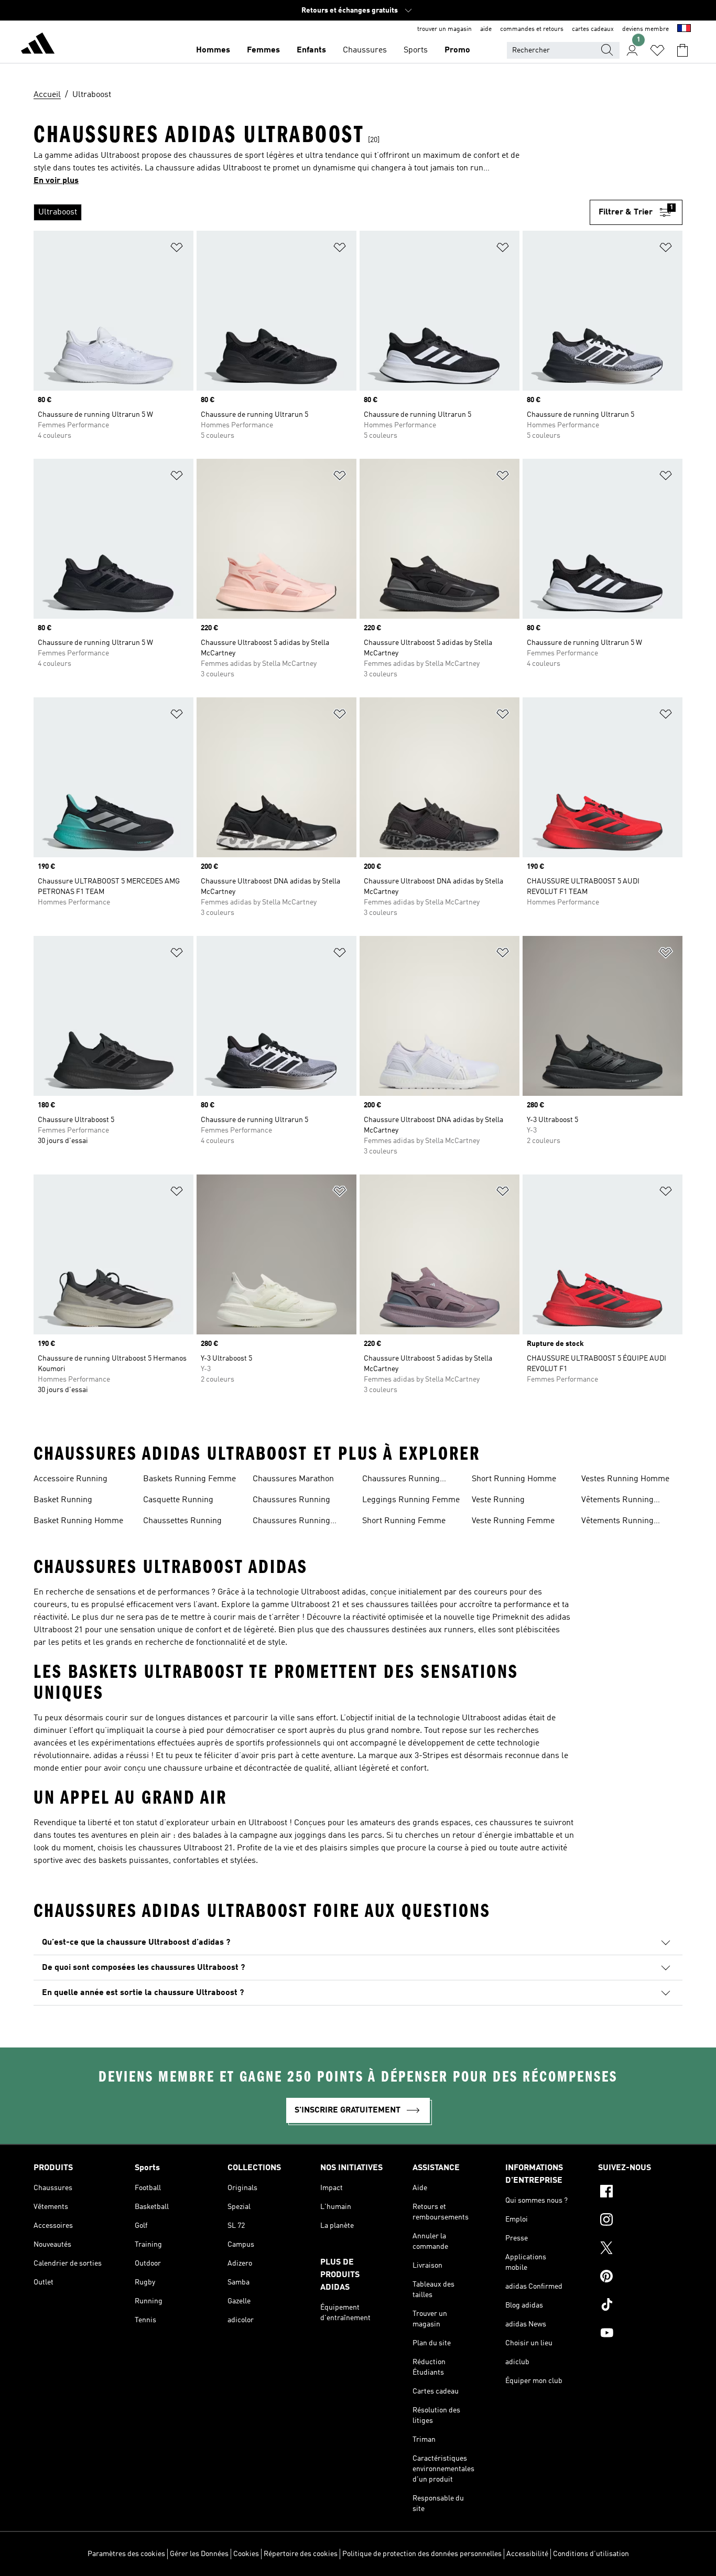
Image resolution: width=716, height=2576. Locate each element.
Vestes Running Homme (625, 1479)
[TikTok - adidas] (640, 2306)
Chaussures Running (291, 1500)
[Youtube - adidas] (640, 2334)
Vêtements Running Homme (617, 1522)
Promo (457, 50)
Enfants (311, 50)
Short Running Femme (404, 1521)
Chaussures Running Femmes (291, 1522)
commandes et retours (532, 29)
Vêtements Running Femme (617, 1501)
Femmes (263, 50)
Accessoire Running (70, 1479)
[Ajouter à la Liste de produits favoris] (177, 249)
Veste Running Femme (513, 1521)
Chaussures (365, 50)
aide (486, 29)
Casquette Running (178, 1500)
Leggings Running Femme (411, 1500)
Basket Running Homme (78, 1521)
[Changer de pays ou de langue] (684, 29)
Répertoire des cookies (301, 2554)
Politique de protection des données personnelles (422, 2554)
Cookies (246, 2554)
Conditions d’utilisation (591, 2554)
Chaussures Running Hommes (401, 1480)
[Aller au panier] (682, 50)
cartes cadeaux (593, 29)
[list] (312, 212)
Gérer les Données (199, 2554)
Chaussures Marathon (293, 1479)
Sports (416, 50)
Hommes (213, 50)
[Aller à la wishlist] (657, 50)
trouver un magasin (444, 29)
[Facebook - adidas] (640, 2193)
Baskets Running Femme (189, 1479)
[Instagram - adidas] (640, 2221)
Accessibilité (527, 2554)
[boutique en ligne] (38, 45)
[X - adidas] (640, 2249)
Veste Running (498, 1500)
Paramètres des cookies (126, 2554)
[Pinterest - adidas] (640, 2278)
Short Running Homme (514, 1479)
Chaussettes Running (182, 1521)
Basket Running (63, 1500)
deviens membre (646, 29)
